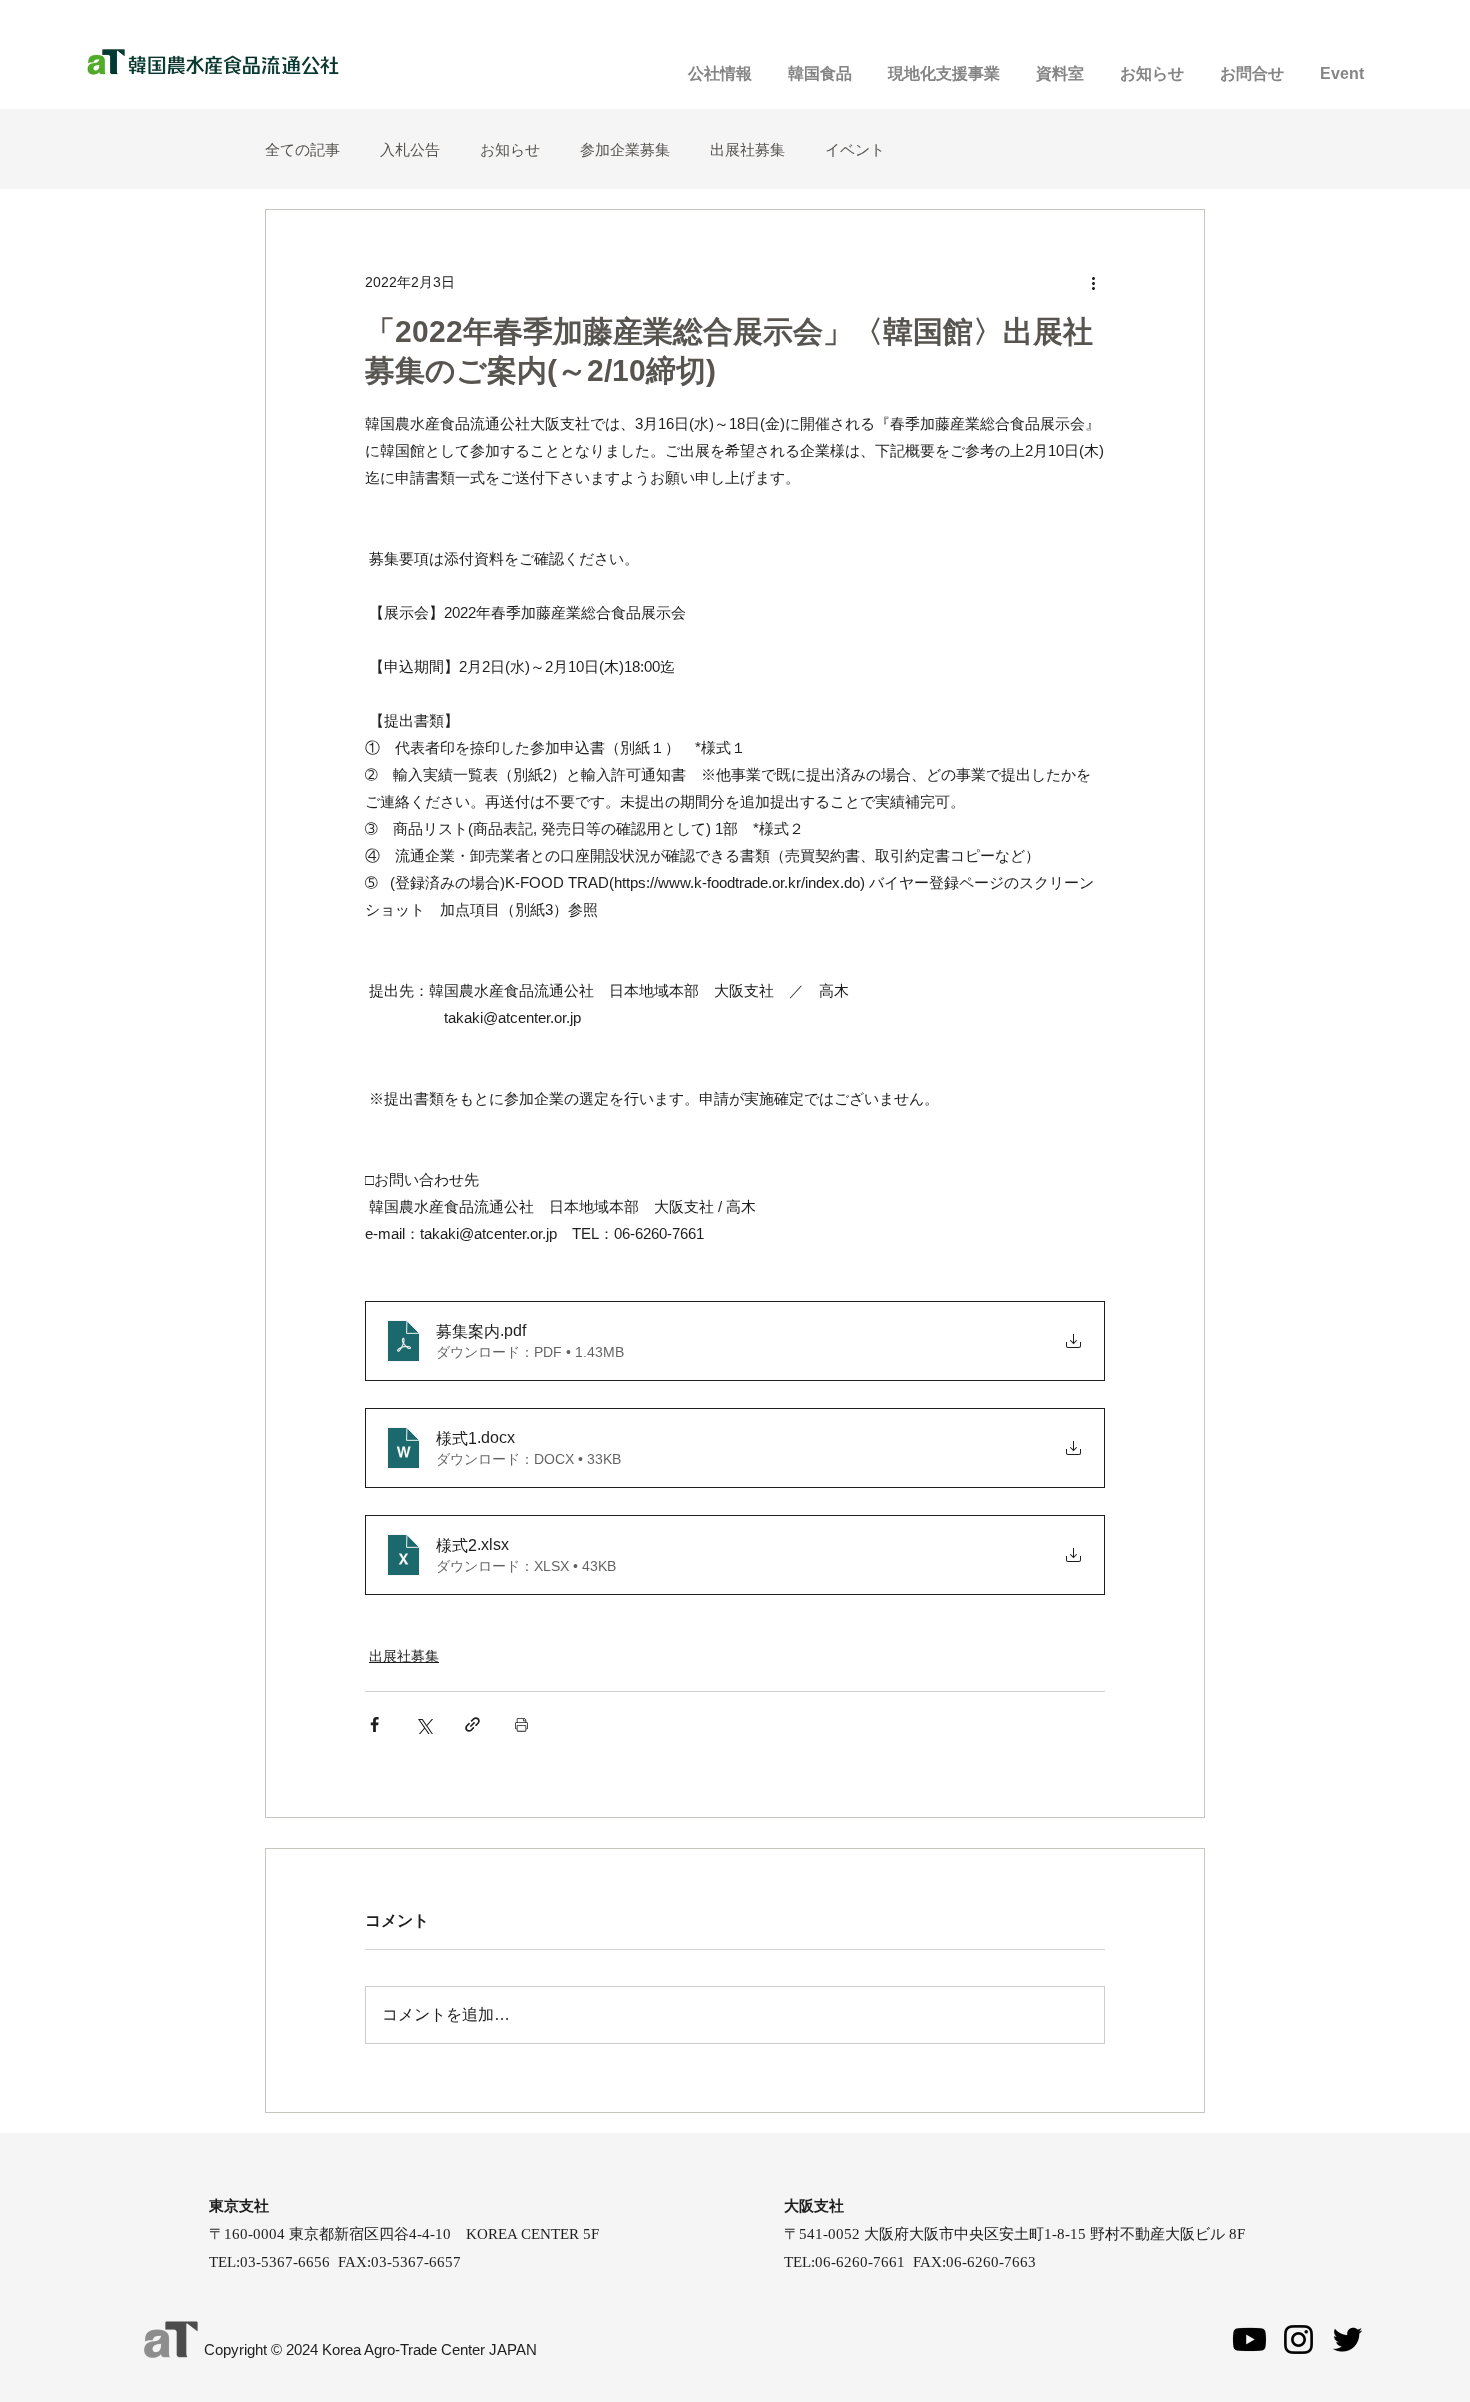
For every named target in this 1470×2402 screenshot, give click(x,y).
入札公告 (410, 149)
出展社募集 (747, 149)
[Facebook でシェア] (374, 1724)
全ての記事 (302, 149)
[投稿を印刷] (521, 1724)
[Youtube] (1249, 2339)
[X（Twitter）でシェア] (423, 1724)
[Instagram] (1298, 2339)
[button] (1342, 65)
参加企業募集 (625, 149)
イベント (855, 149)
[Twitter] (1347, 2339)
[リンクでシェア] (472, 1724)
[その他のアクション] (1093, 282)
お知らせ (510, 149)
